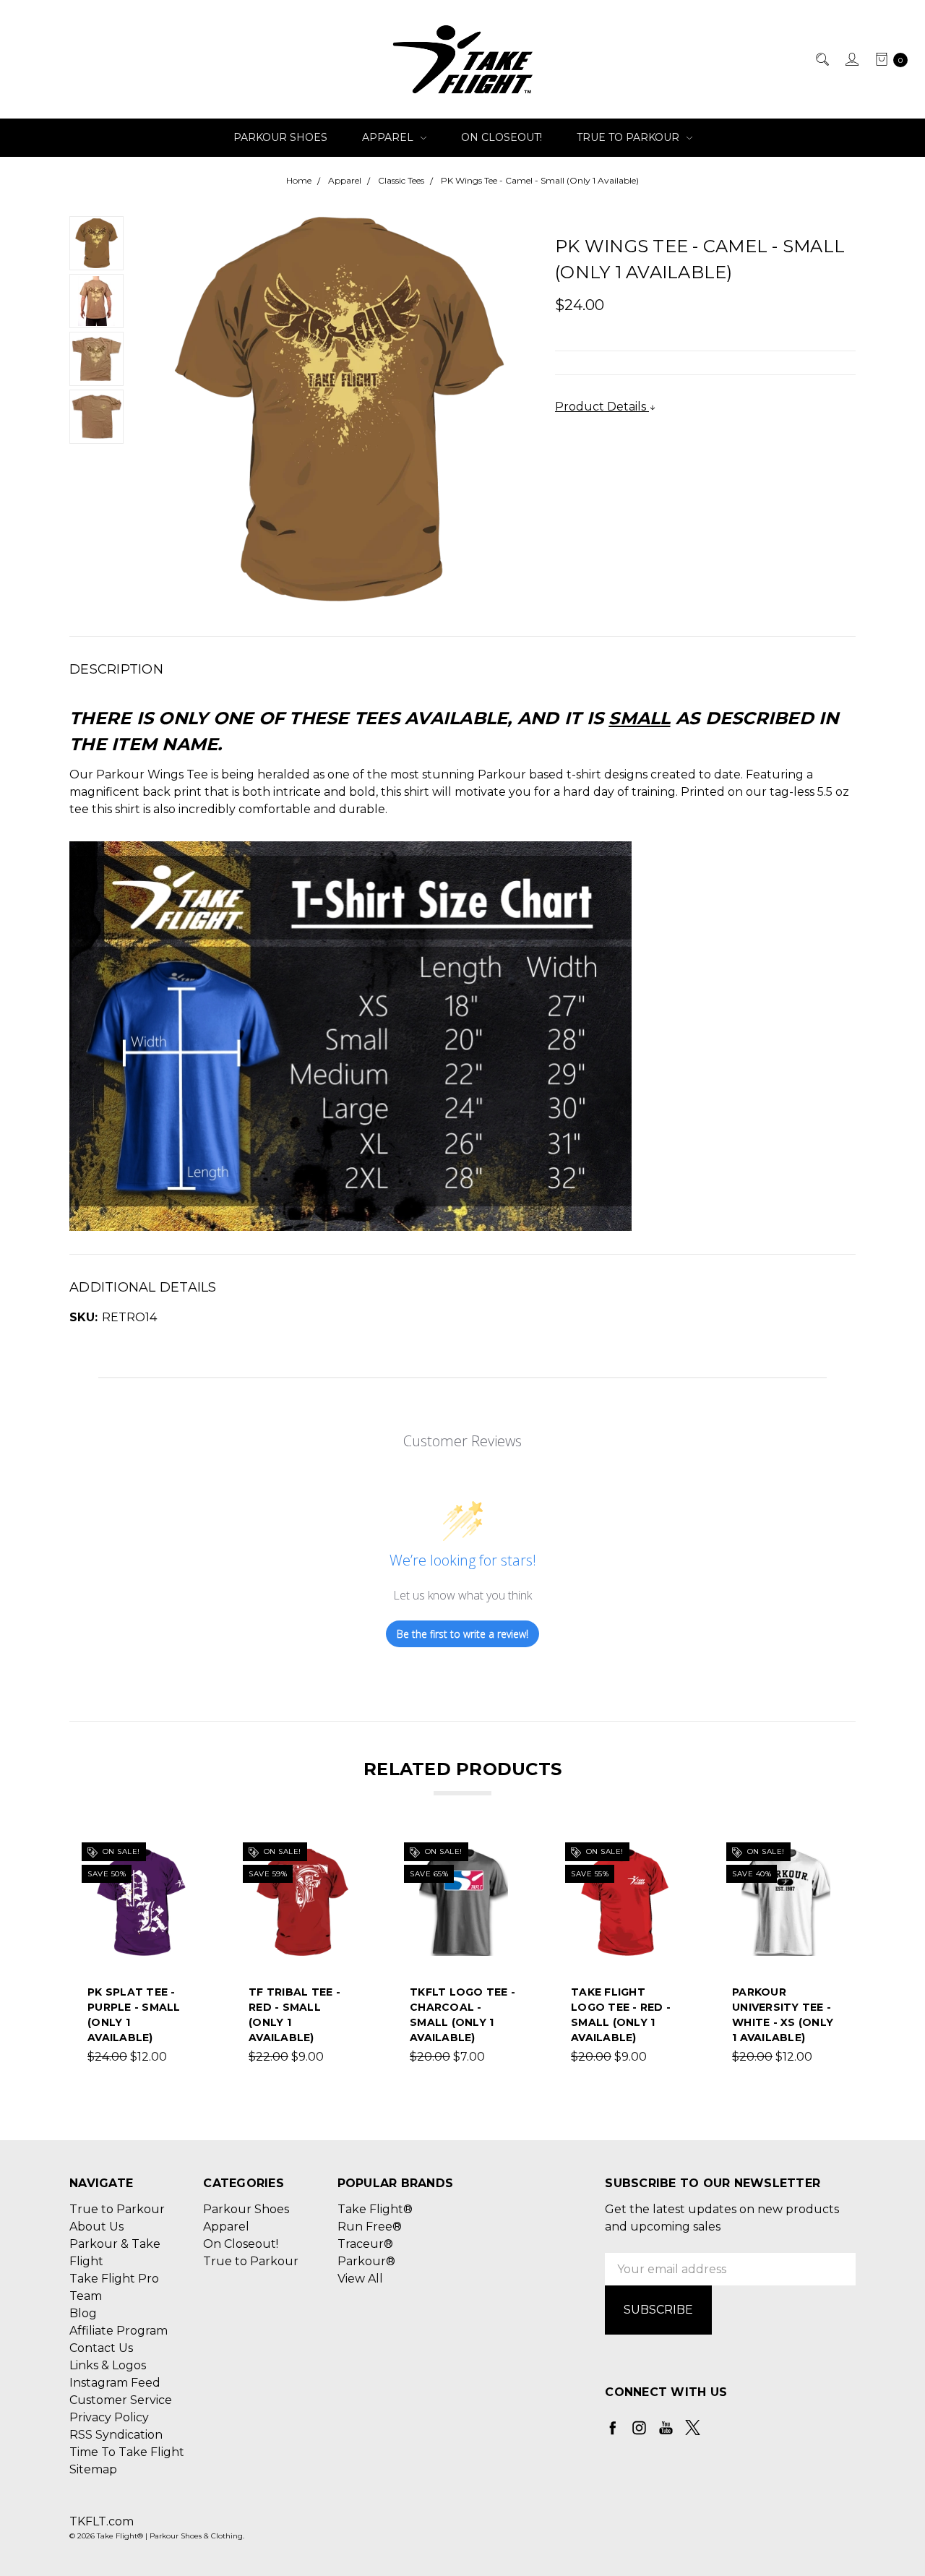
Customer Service (121, 2400)
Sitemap (93, 2469)
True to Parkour (629, 137)
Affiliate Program (119, 2331)
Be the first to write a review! (462, 1634)
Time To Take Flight (127, 2452)
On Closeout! (502, 137)
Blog (83, 2313)
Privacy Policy (109, 2417)
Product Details (602, 407)
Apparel (389, 137)
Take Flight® (375, 2209)
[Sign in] (851, 59)
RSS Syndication (116, 2435)
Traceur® (365, 2244)
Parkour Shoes (280, 137)
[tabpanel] (141, 1957)
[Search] (821, 59)
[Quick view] (186, 1857)
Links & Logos (108, 2365)
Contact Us (101, 2348)
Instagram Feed (115, 2383)
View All (360, 2279)
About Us (96, 2227)
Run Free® (370, 2227)
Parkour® (366, 2261)
